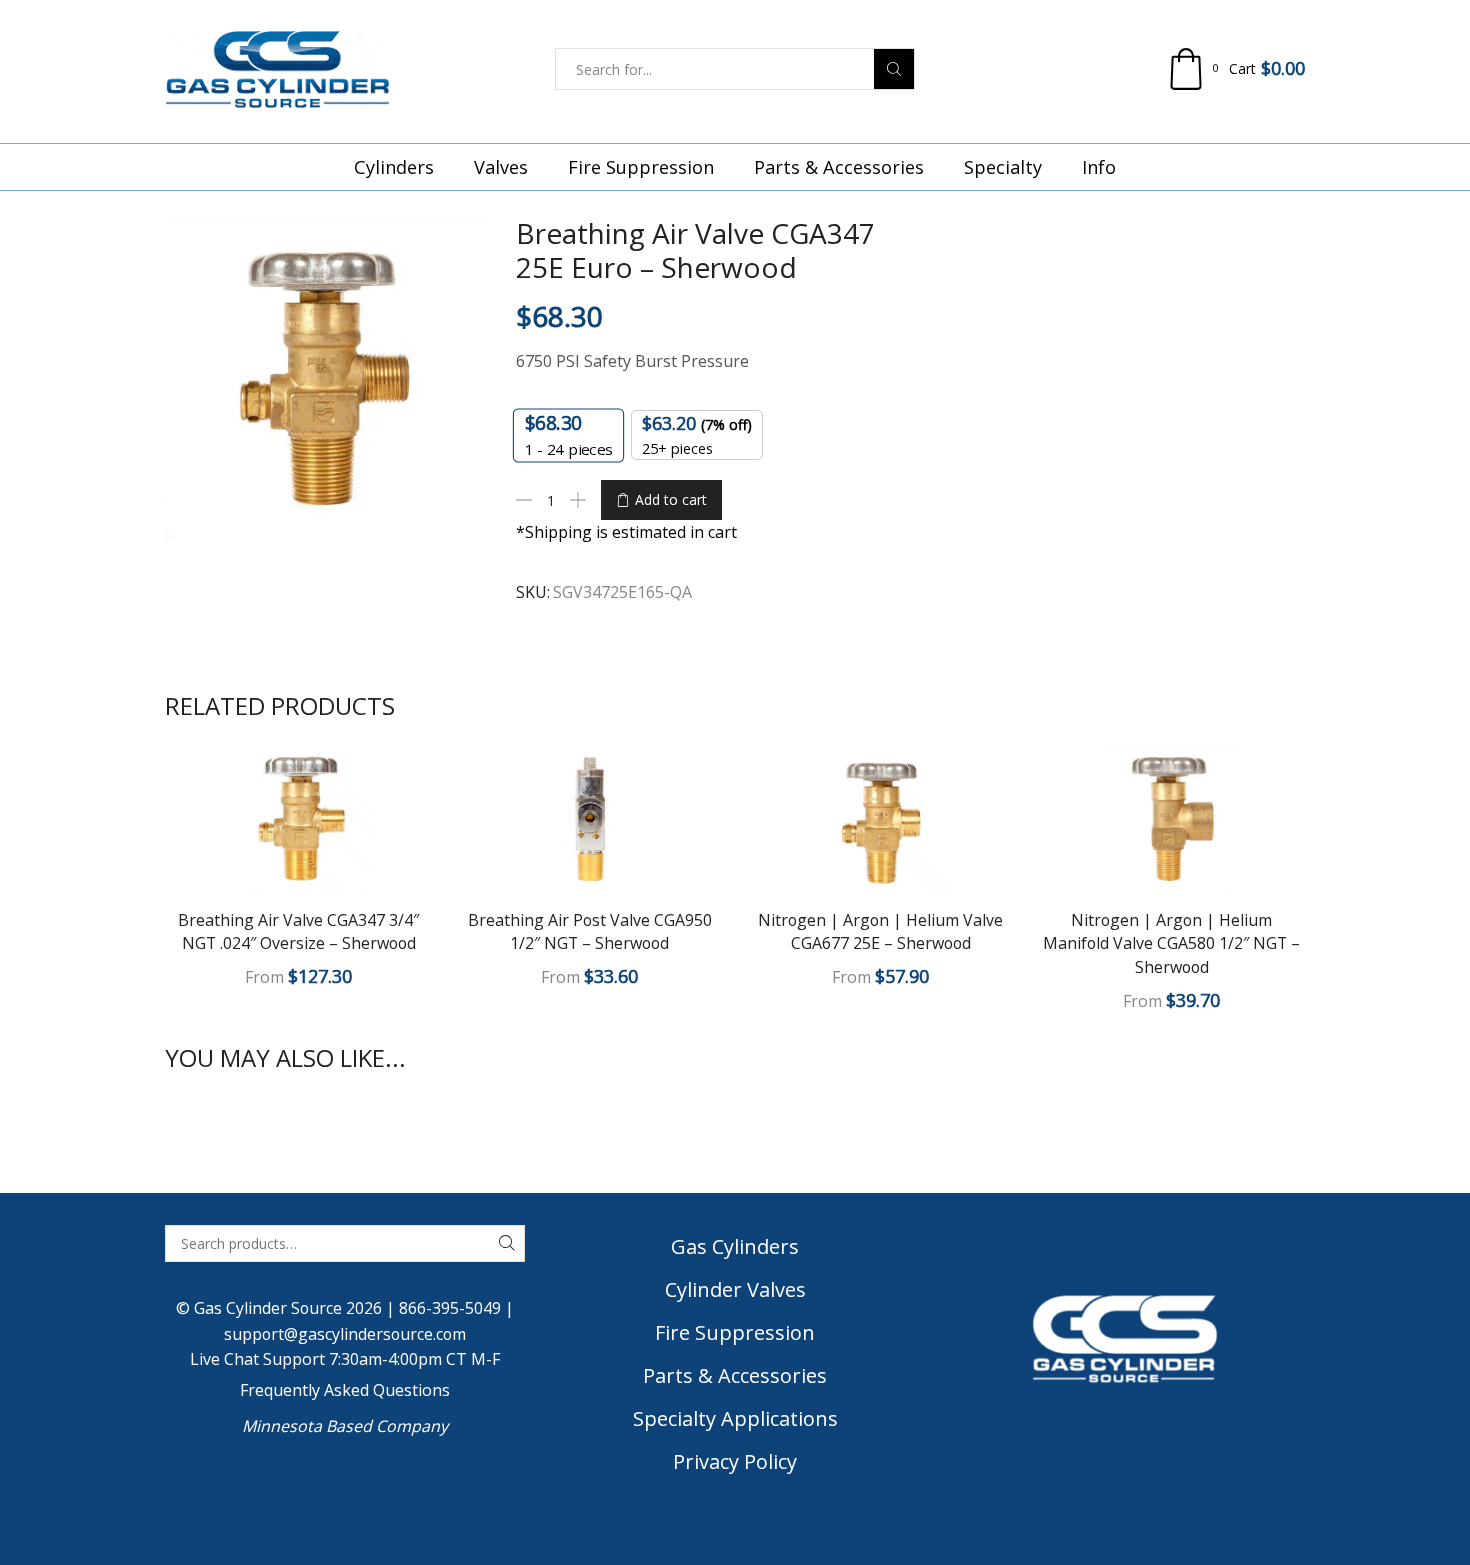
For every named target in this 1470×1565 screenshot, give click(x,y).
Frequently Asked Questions (345, 1390)
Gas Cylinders (735, 1246)
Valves (501, 167)
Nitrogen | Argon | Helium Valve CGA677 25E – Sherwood (880, 932)
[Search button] (894, 69)
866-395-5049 (450, 1308)
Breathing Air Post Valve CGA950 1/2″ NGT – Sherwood (590, 932)
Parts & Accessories (839, 167)
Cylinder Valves (735, 1289)
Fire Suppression (641, 167)
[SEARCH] (506, 1243)
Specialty (1003, 167)
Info (1099, 167)
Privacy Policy (735, 1461)
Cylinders (394, 167)
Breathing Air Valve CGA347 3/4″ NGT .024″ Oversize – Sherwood (298, 932)
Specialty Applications (735, 1418)
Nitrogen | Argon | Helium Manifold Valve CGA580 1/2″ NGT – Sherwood (1171, 944)
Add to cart (671, 499)
